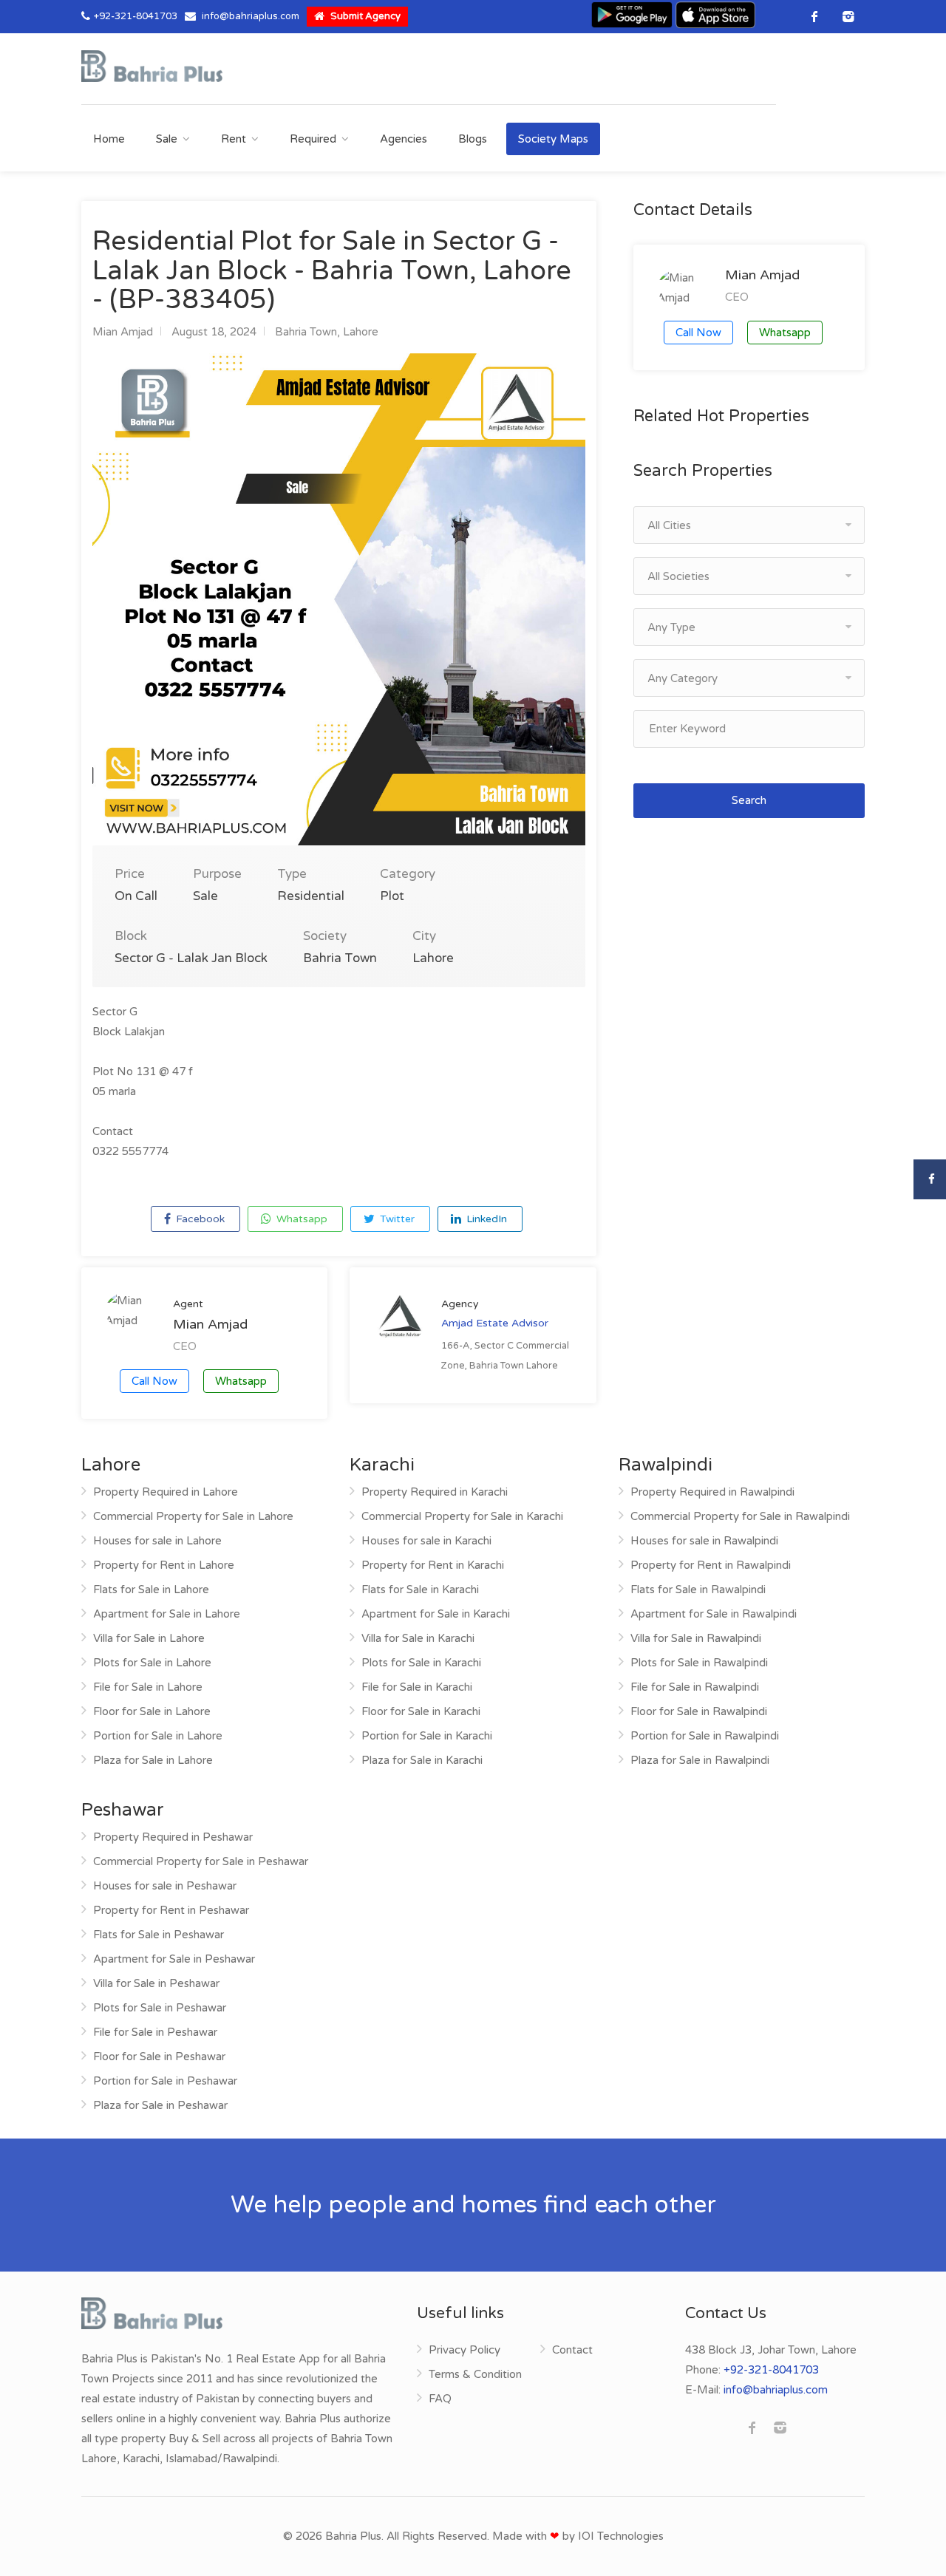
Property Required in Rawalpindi (712, 1492)
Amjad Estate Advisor (495, 1323)
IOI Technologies (621, 2536)
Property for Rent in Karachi (433, 1565)
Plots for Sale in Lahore (152, 1663)
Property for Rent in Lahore (164, 1565)
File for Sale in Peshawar (155, 2032)
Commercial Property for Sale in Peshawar (201, 1861)
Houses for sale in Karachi (426, 1541)
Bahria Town (306, 332)
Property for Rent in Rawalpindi (711, 1565)
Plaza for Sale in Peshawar (160, 2105)
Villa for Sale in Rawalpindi (696, 1638)
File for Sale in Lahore (148, 1687)
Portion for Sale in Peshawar (165, 2081)
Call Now (154, 1381)
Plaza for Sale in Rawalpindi (700, 1760)
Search (749, 800)
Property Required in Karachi (435, 1492)
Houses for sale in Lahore (157, 1541)
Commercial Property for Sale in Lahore (193, 1516)
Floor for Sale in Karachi (421, 1711)
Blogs (473, 139)
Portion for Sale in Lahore (158, 1736)
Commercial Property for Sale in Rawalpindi (740, 1516)
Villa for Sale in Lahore (149, 1638)
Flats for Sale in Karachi (420, 1589)
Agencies (404, 139)
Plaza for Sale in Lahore (153, 1760)
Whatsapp (300, 1219)
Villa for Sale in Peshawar (156, 1983)
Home (109, 139)
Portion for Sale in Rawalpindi (705, 1736)
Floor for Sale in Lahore (152, 1711)
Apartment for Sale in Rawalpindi (714, 1614)
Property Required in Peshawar (173, 1837)
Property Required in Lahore (166, 1492)
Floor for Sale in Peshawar (159, 2057)
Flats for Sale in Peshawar (159, 1935)
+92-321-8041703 (136, 16)
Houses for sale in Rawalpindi (704, 1541)
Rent (234, 139)
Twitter (396, 1219)
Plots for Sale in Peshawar (160, 2008)
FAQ (440, 2399)
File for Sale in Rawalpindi (695, 1687)
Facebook (199, 1219)
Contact (572, 2350)
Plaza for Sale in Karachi (422, 1760)
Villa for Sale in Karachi (418, 1638)
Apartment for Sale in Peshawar (174, 1959)
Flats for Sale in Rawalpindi (698, 1589)
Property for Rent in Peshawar (171, 1910)
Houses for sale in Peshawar (165, 1886)
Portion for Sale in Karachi (427, 1736)
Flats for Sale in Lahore (151, 1589)
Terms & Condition (475, 2374)
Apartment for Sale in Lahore (167, 1614)
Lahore (361, 332)
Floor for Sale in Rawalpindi (699, 1711)
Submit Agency (364, 16)
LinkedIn (485, 1219)
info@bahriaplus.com (251, 16)
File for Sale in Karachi (417, 1687)
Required (313, 139)
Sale (167, 139)
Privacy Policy (465, 2350)
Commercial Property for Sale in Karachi (462, 1516)
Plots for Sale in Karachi (421, 1663)
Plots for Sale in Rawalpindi (699, 1663)
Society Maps (553, 139)
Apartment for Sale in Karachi (436, 1614)
